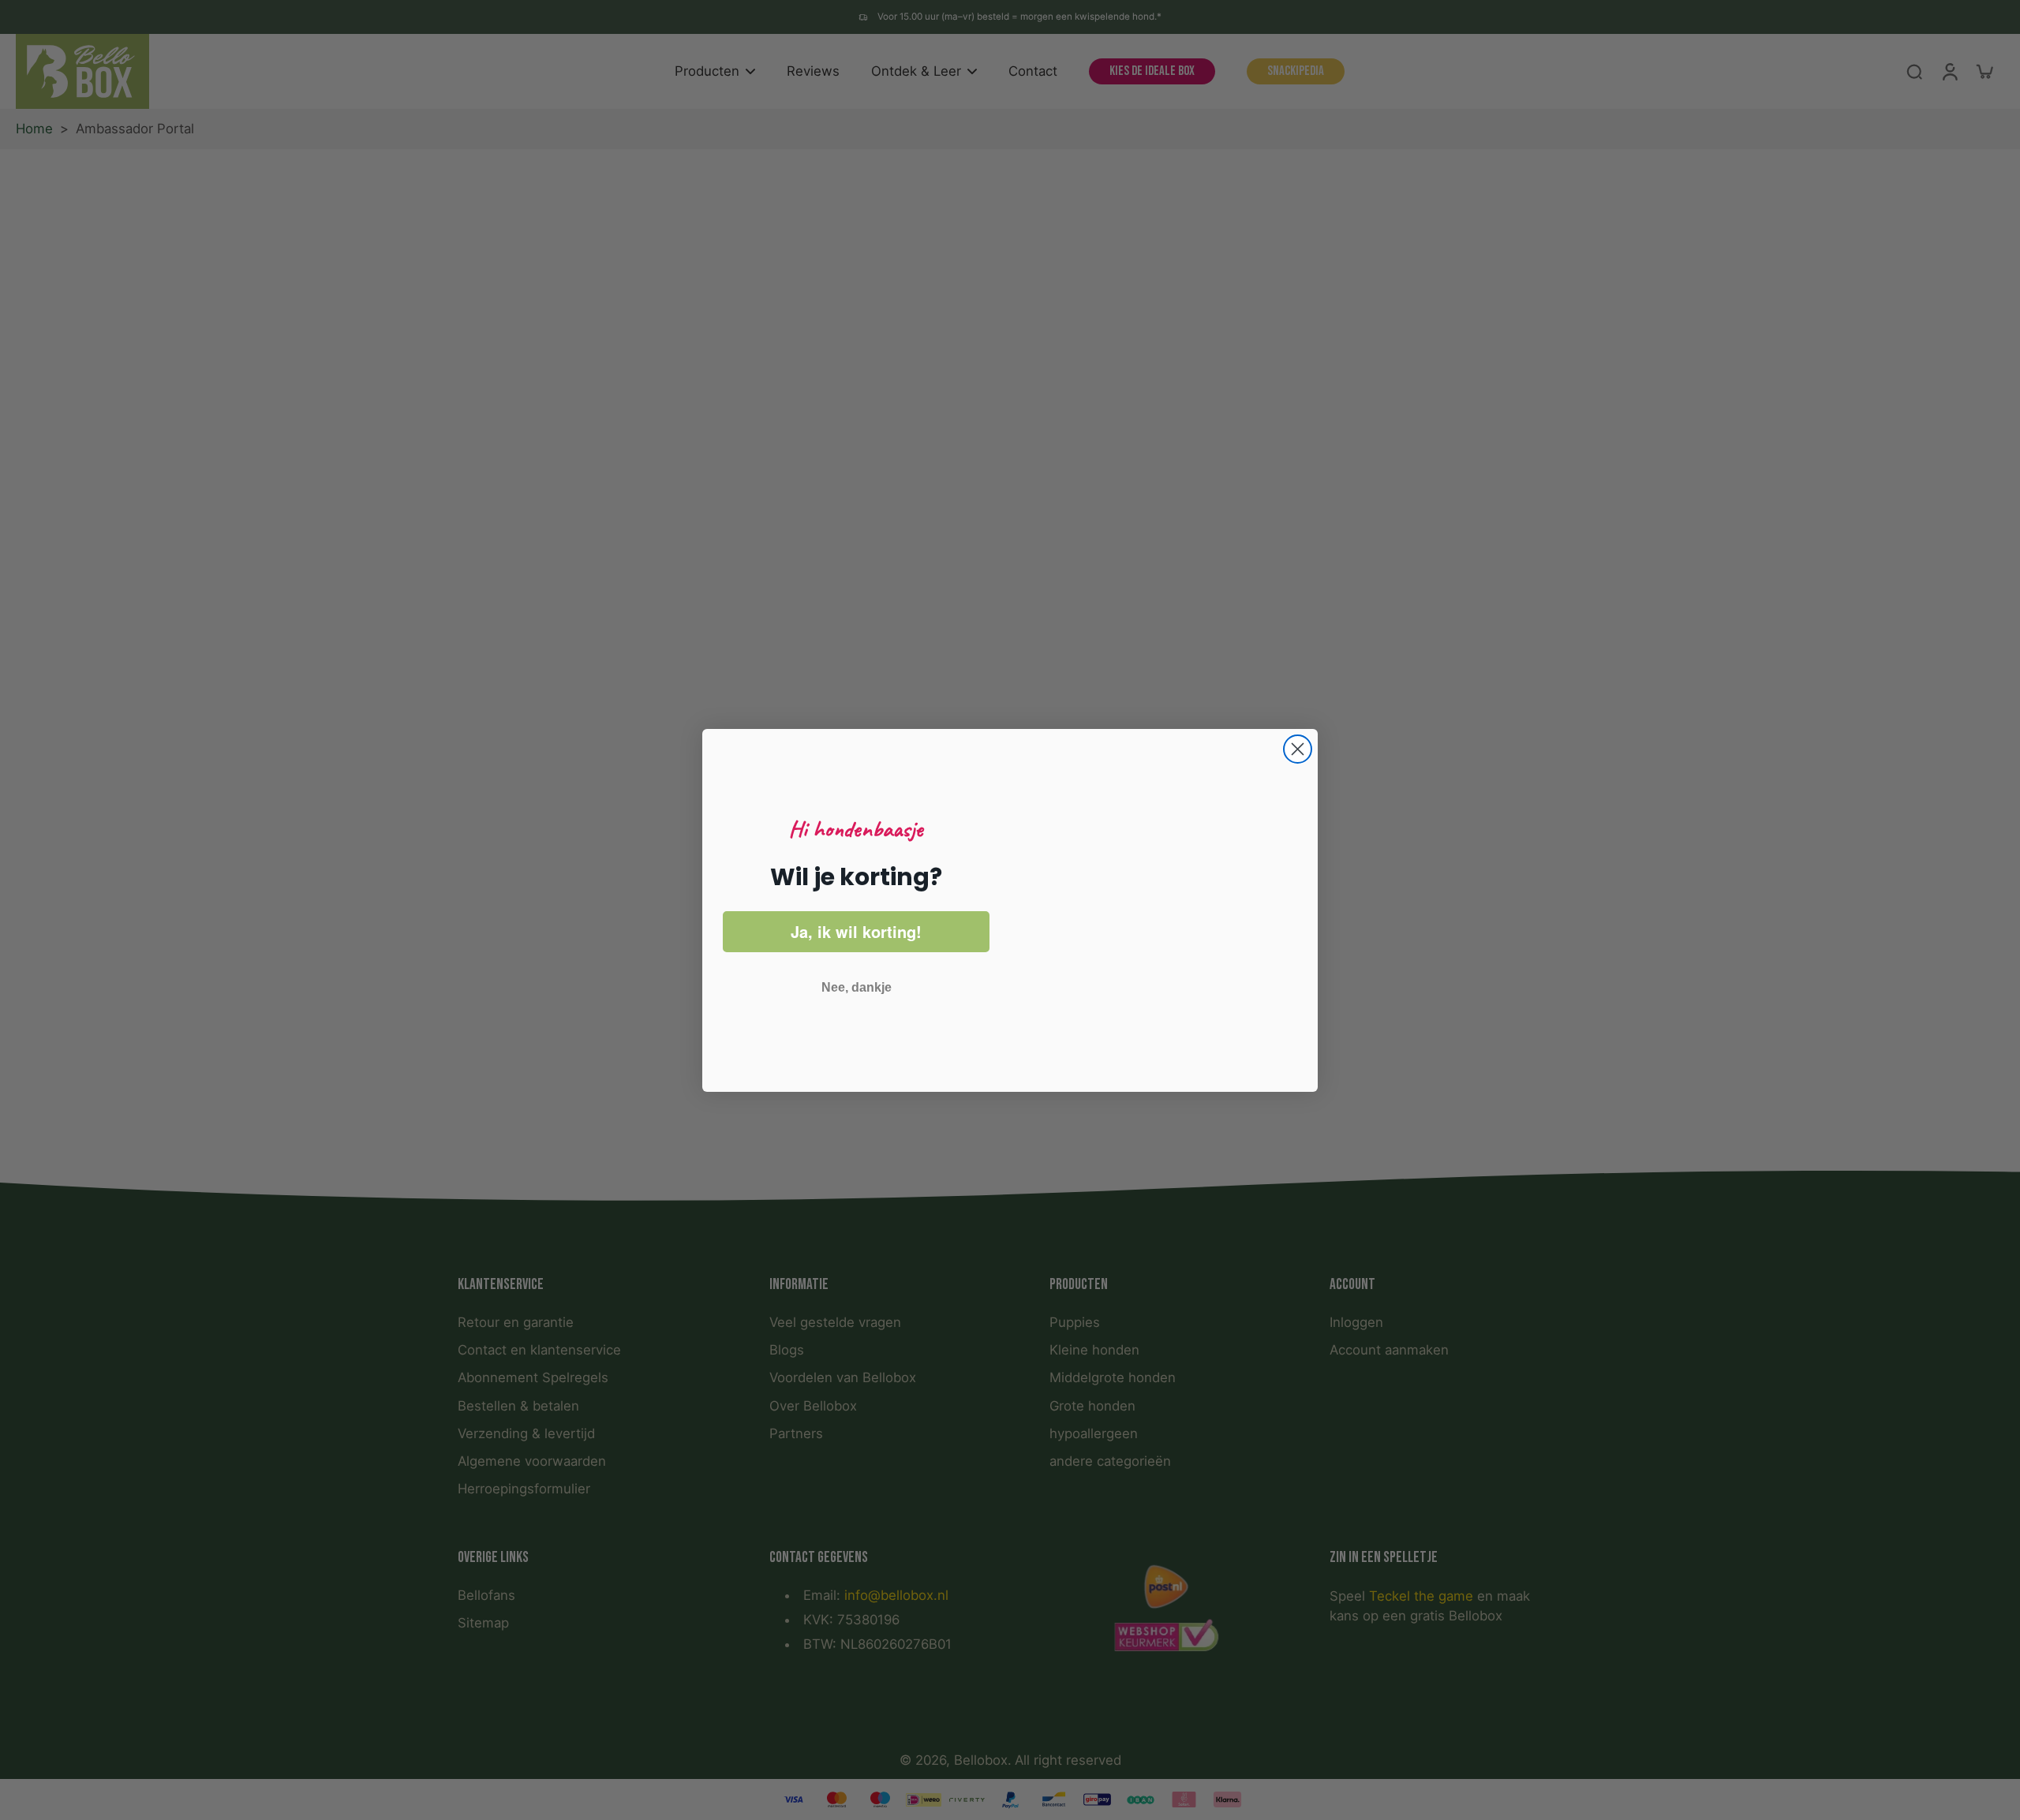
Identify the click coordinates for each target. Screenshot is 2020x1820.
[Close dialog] (1298, 725)
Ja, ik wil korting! (856, 931)
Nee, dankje (857, 987)
